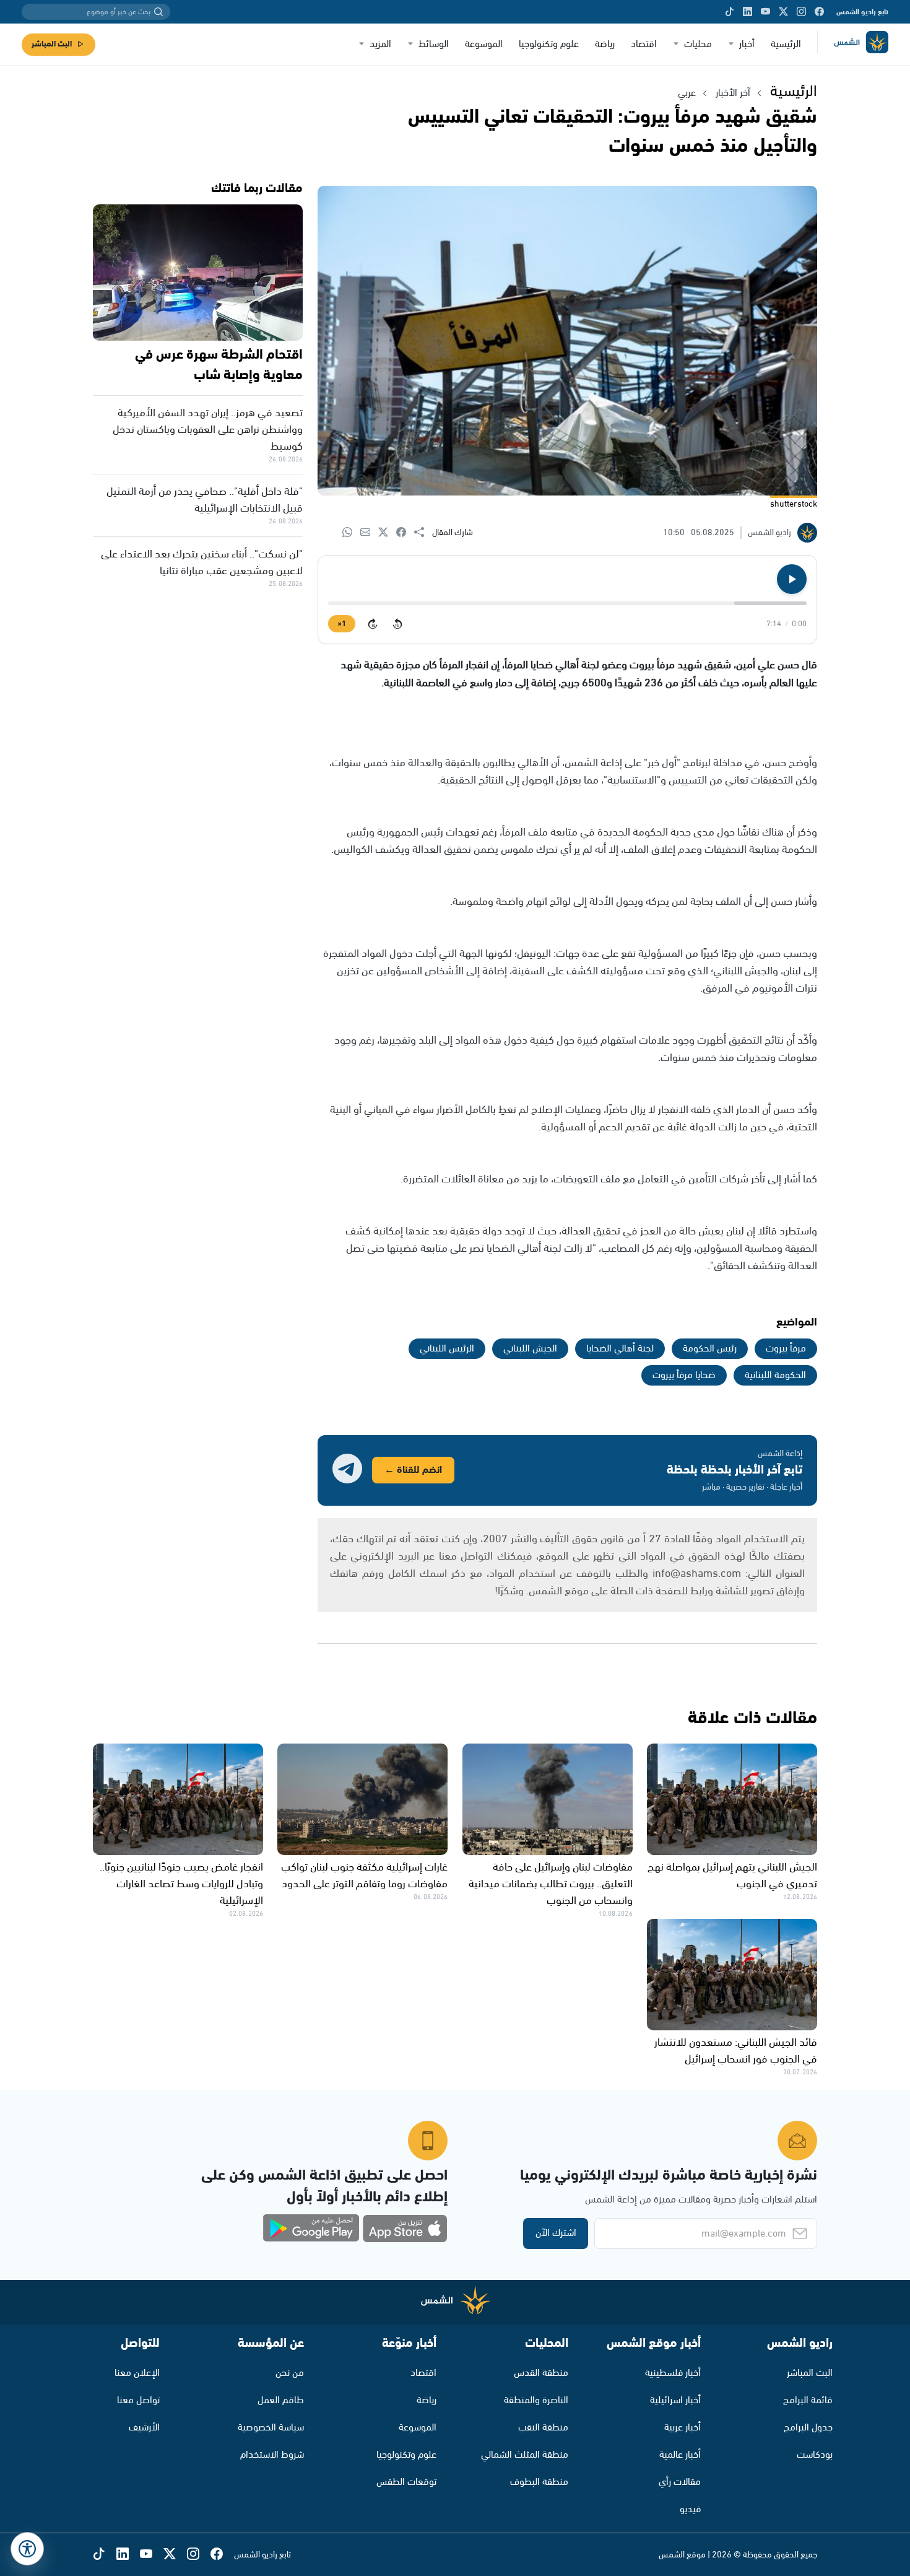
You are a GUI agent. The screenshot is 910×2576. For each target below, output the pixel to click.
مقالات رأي (680, 2482)
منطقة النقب (543, 2428)
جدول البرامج (808, 2428)
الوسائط (434, 44)
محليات (698, 44)
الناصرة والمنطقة (536, 2400)
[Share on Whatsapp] (351, 533)
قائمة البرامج (808, 2400)
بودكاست (815, 2455)
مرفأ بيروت (786, 1349)
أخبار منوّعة (409, 2343)
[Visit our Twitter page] (783, 12)
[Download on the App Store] (405, 2229)
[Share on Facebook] (405, 533)
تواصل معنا (138, 2400)
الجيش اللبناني (530, 1349)
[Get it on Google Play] (311, 2229)
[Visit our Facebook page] (819, 12)
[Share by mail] (369, 533)
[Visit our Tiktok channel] (730, 12)
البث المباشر (52, 44)
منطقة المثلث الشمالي (525, 2455)
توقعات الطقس (406, 2482)
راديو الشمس (800, 2343)
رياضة (605, 44)
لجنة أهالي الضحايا (620, 1349)
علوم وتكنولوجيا (549, 44)
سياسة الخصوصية (271, 2428)
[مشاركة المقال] (423, 533)
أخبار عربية (682, 2428)
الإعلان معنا (137, 2373)
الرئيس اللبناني (447, 1349)
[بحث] (158, 12)
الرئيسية (786, 44)
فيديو (690, 2509)
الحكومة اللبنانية (775, 1375)
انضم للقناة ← (413, 1470)
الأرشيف (144, 2428)
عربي (687, 93)
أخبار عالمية (680, 2455)
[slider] (567, 603)
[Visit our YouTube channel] (765, 12)
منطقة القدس (541, 2373)
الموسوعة (484, 44)
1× (342, 624)
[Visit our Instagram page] (801, 12)
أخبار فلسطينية (673, 2373)
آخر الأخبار (733, 93)
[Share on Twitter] (387, 533)
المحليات (547, 2343)
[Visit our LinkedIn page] (747, 12)
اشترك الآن (556, 2233)
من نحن (290, 2373)
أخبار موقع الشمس (654, 2343)
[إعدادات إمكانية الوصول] (27, 2549)
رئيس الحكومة (710, 1349)
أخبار (747, 44)
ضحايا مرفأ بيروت (684, 1375)
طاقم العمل (281, 2400)
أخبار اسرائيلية (675, 2400)
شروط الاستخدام (272, 2455)
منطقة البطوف (539, 2482)
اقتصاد (644, 44)
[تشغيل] (792, 579)
